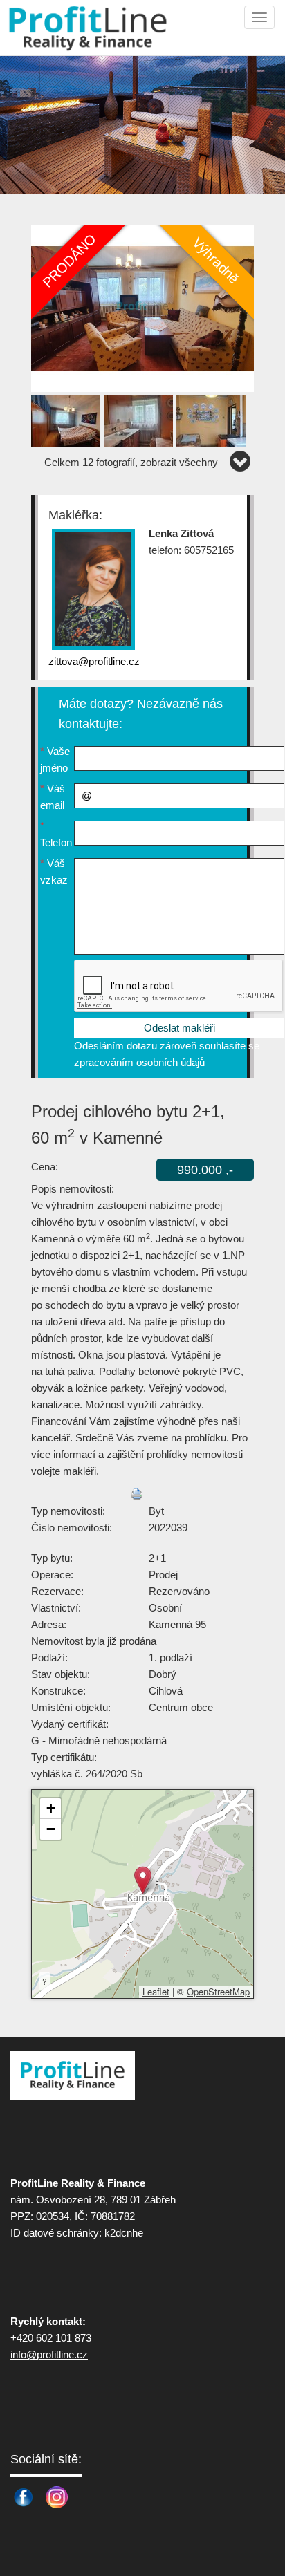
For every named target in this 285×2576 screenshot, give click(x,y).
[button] (143, 1880)
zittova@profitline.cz (94, 661)
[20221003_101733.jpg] (213, 419)
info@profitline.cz (49, 2354)
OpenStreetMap (218, 1991)
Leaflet (156, 1991)
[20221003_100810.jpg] (67, 419)
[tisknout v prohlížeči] (137, 1494)
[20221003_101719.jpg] (140, 419)
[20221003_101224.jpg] (142, 308)
